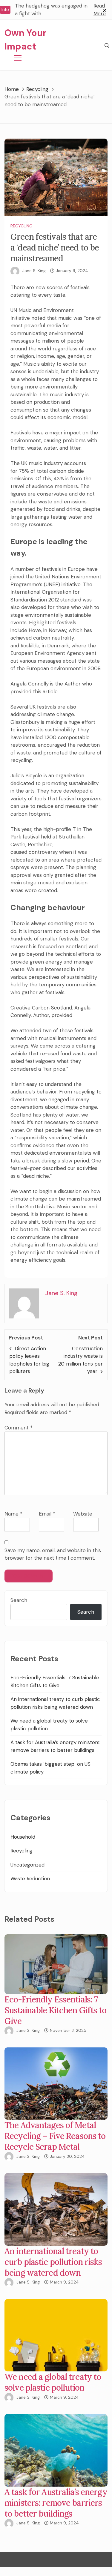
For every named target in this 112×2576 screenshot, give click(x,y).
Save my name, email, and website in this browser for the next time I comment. (53, 1554)
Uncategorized (27, 1865)
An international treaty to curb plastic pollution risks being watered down (53, 2262)
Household (23, 1837)
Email (47, 1514)
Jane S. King (34, 271)
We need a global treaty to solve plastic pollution (53, 2382)
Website (83, 1514)
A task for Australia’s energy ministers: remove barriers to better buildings (56, 2503)
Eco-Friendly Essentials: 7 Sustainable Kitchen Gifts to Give (56, 2010)
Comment (19, 1428)
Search (19, 1600)
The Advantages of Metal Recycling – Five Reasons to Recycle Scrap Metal (55, 2136)
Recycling (22, 226)
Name (13, 1514)
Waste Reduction (30, 1879)
